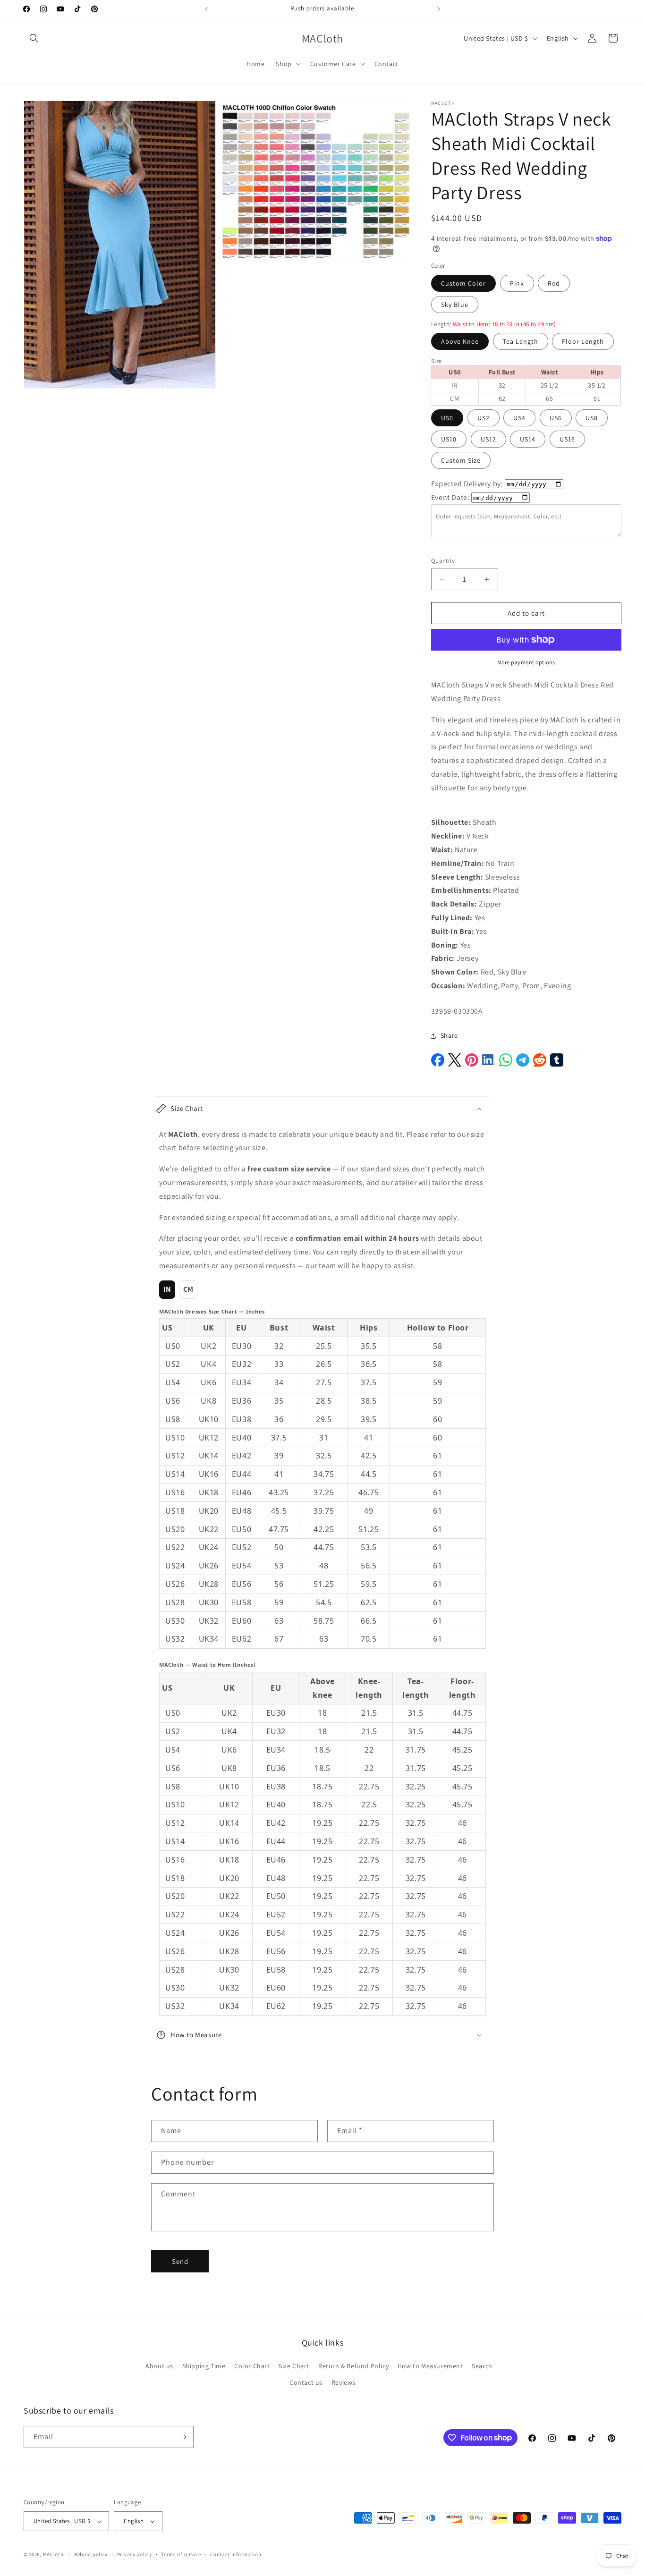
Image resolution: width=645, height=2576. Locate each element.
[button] (34, 38)
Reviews (344, 2382)
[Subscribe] (183, 2437)
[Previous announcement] (206, 9)
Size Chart (294, 2366)
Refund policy (91, 2554)
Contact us (306, 2382)
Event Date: (450, 497)
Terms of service (181, 2554)
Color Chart (252, 2366)
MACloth (53, 2554)
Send (180, 2261)
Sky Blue (455, 305)
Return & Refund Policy (353, 2366)
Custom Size (461, 460)
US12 (488, 439)
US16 (567, 439)
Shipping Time (204, 2366)
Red (554, 283)
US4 (519, 418)
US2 (484, 418)
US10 (449, 439)
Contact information (236, 2554)
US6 (556, 418)
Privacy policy (135, 2554)
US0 (447, 418)
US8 (592, 418)
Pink (517, 283)
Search (482, 2366)
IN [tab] (167, 1289)
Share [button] (449, 1035)
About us (159, 2366)
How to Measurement (430, 2366)
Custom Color (463, 283)
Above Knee (460, 341)
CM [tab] (188, 1289)
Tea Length (521, 341)
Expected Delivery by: (467, 484)
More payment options (526, 662)
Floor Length (583, 341)
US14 (528, 439)
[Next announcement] (439, 9)
